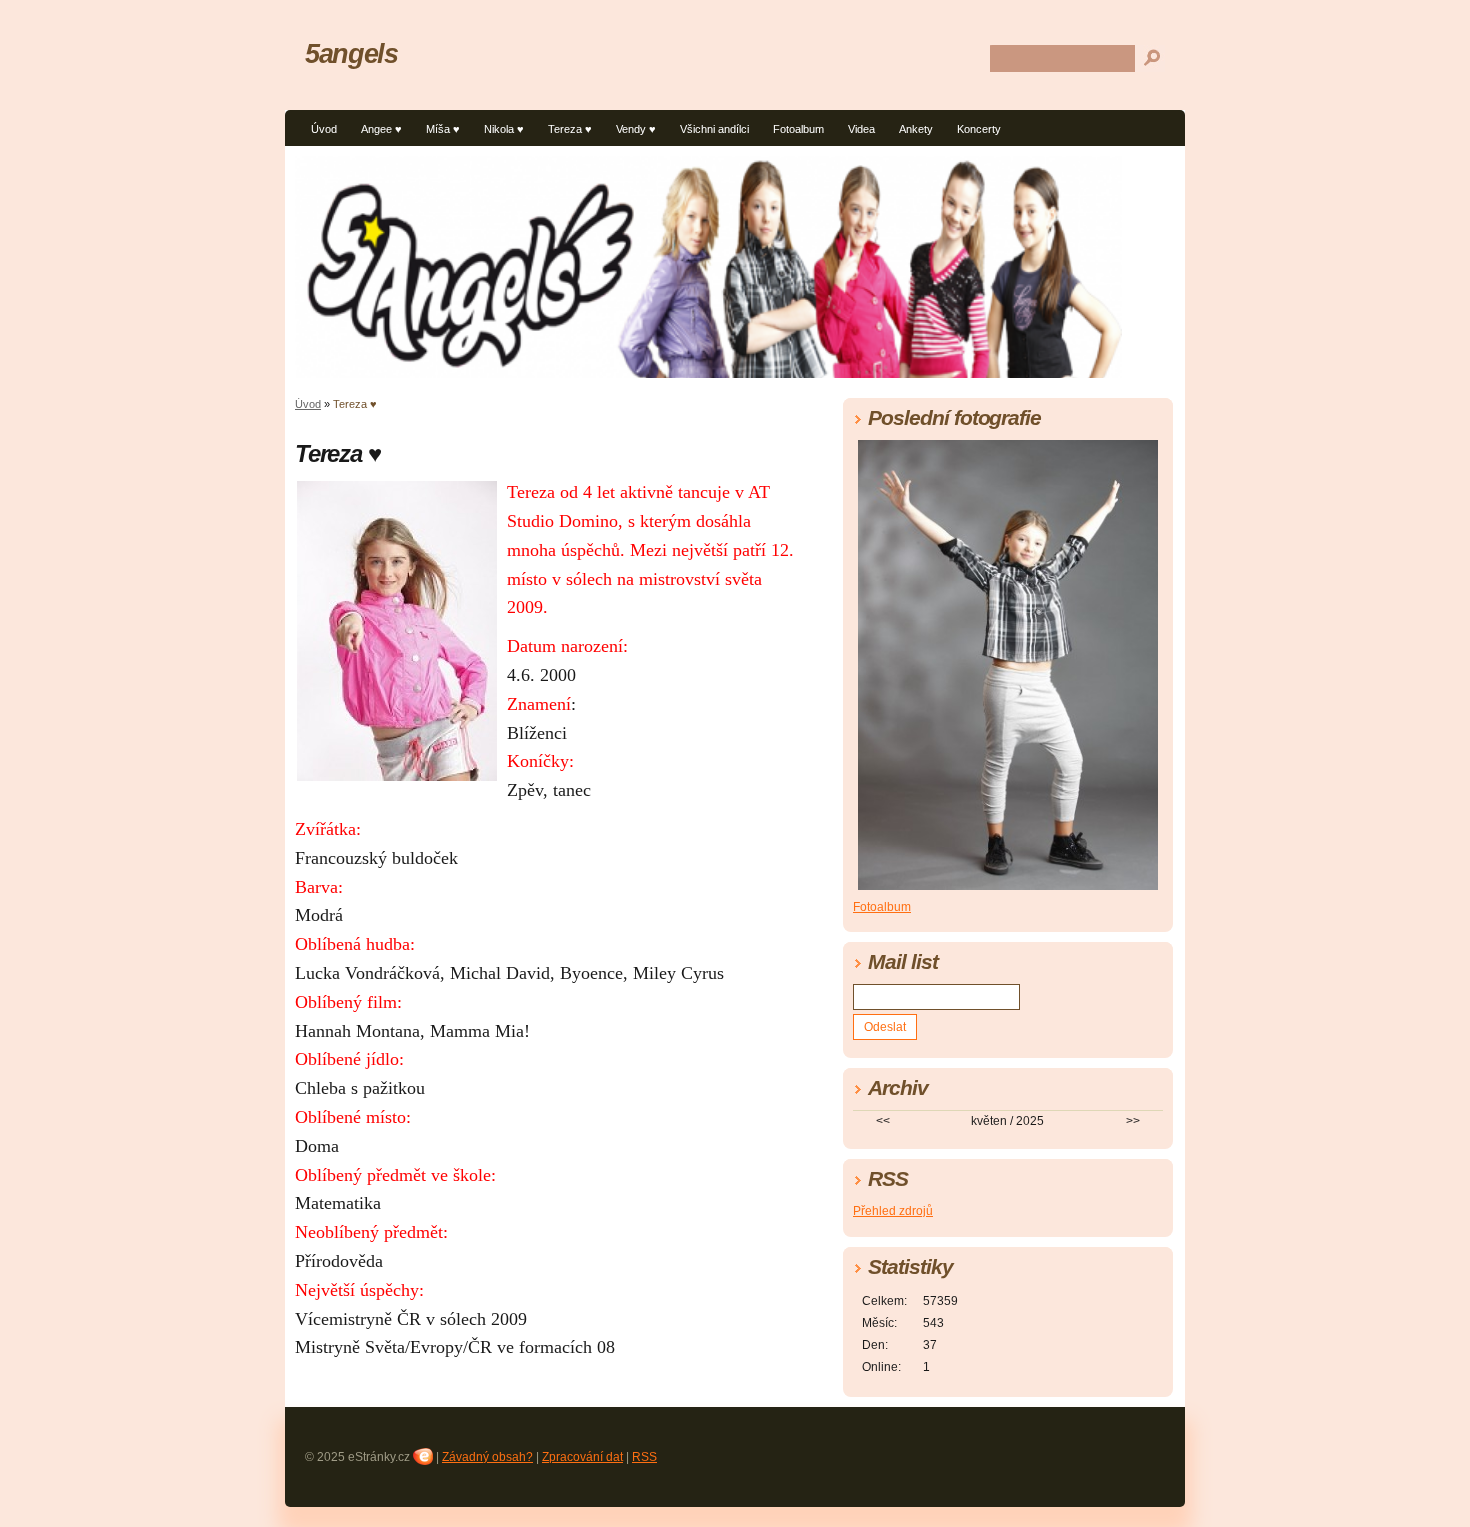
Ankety (916, 129)
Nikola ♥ (504, 129)
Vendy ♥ (636, 129)
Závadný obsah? (487, 1457)
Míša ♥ (443, 129)
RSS (644, 1457)
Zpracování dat (582, 1457)
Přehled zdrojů (893, 1211)
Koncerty (979, 129)
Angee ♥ (381, 129)
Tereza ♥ (570, 129)
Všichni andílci (714, 129)
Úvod (324, 129)
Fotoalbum (798, 129)
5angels (351, 53)
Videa (861, 129)
